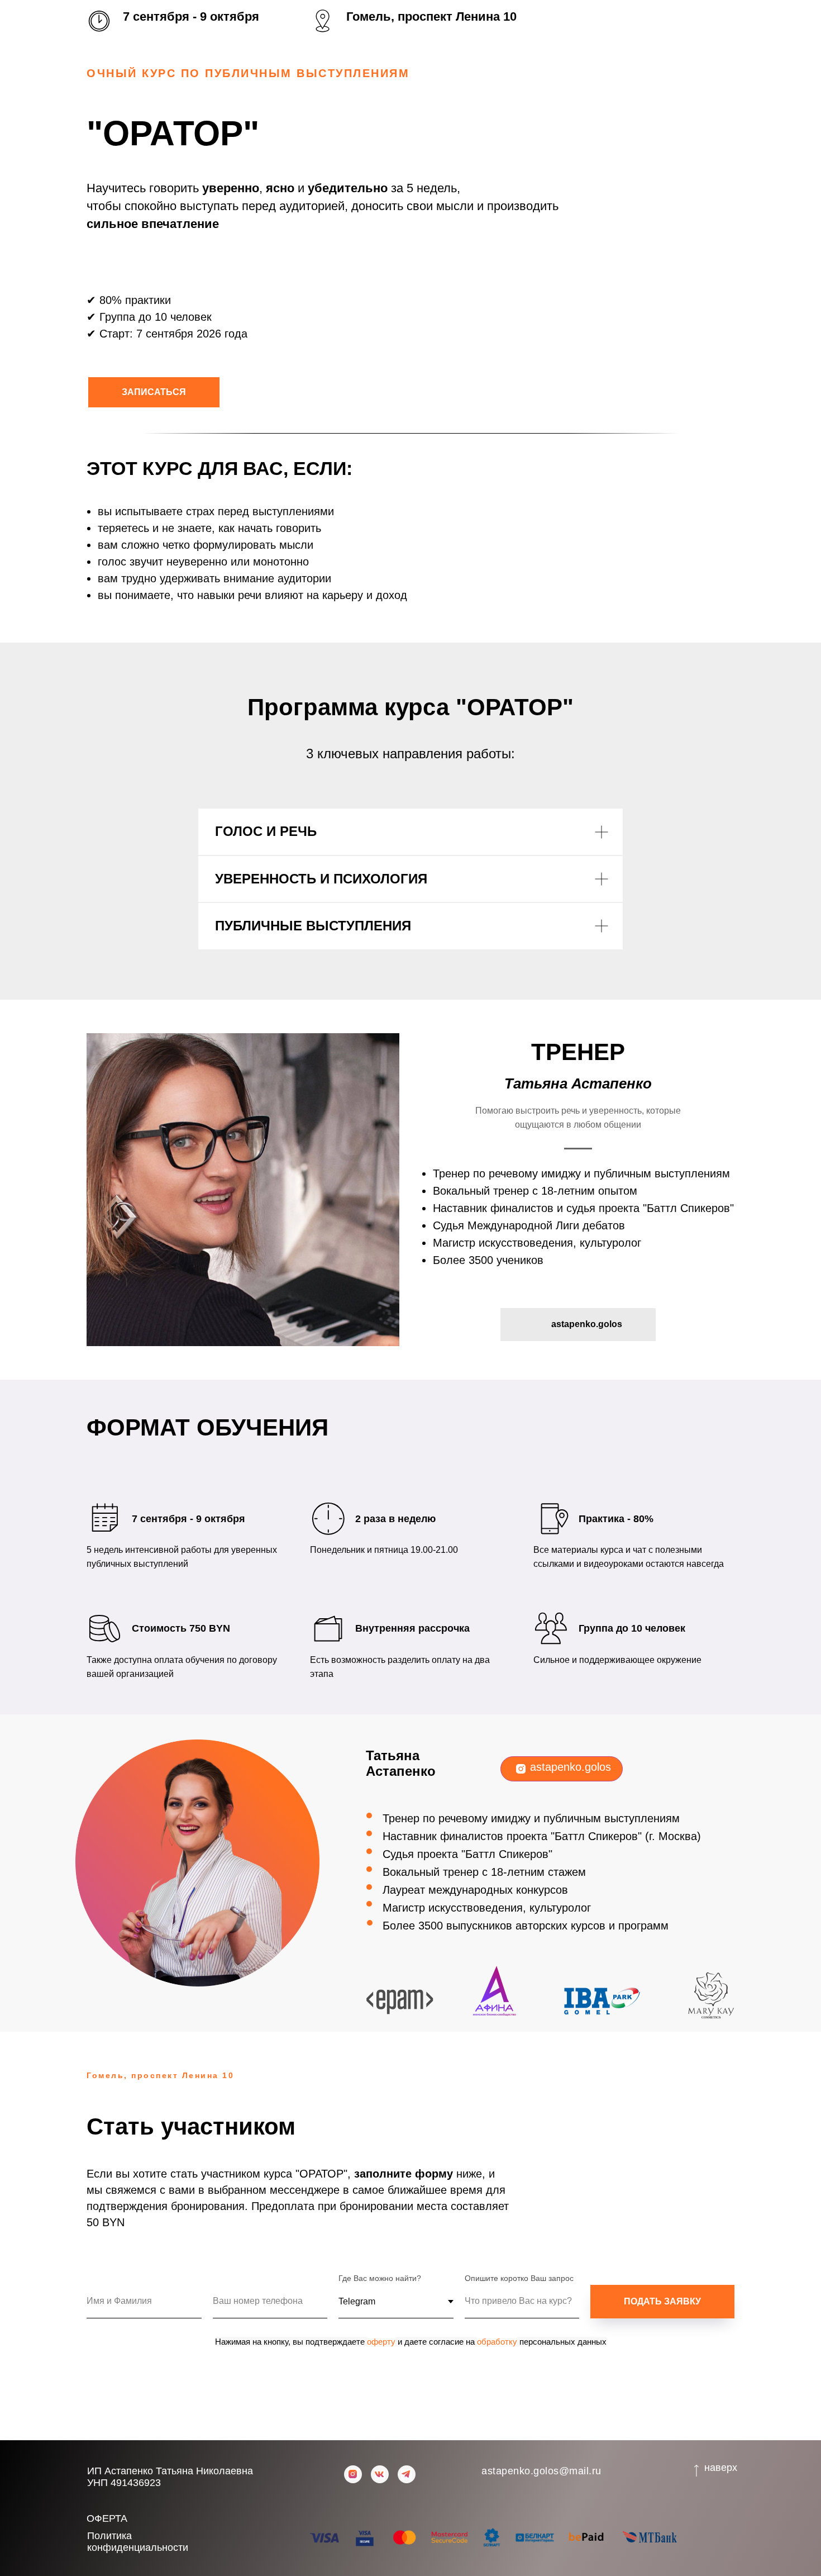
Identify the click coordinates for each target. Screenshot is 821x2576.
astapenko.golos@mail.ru (541, 2471)
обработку (497, 2342)
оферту (381, 2342)
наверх (721, 2468)
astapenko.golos (571, 1767)
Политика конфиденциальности (138, 2542)
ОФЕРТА (107, 2518)
